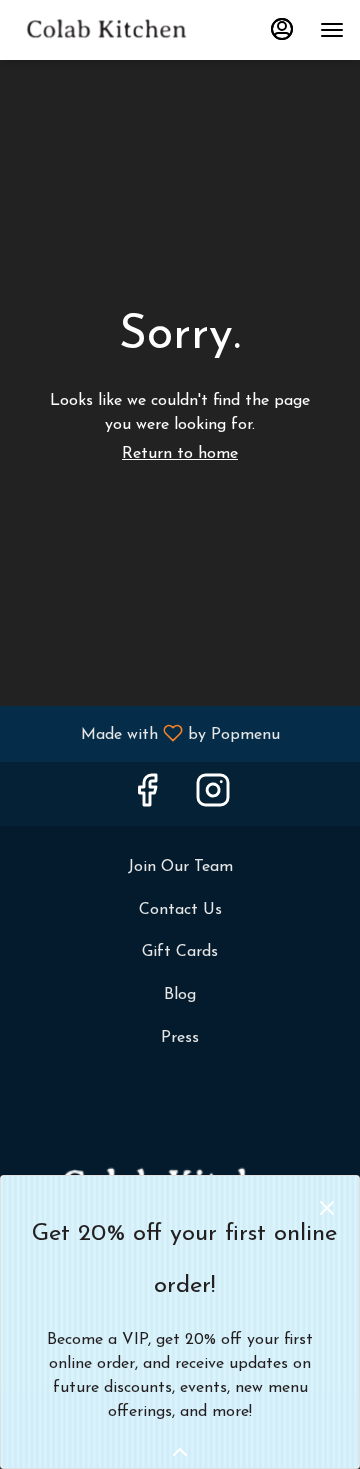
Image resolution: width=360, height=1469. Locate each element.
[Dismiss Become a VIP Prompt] (327, 1208)
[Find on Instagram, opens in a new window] (213, 798)
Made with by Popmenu (147, 734)
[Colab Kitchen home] (106, 30)
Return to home (180, 454)
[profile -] (282, 29)
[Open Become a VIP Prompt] (180, 1452)
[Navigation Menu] (332, 30)
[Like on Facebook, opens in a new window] (147, 798)
